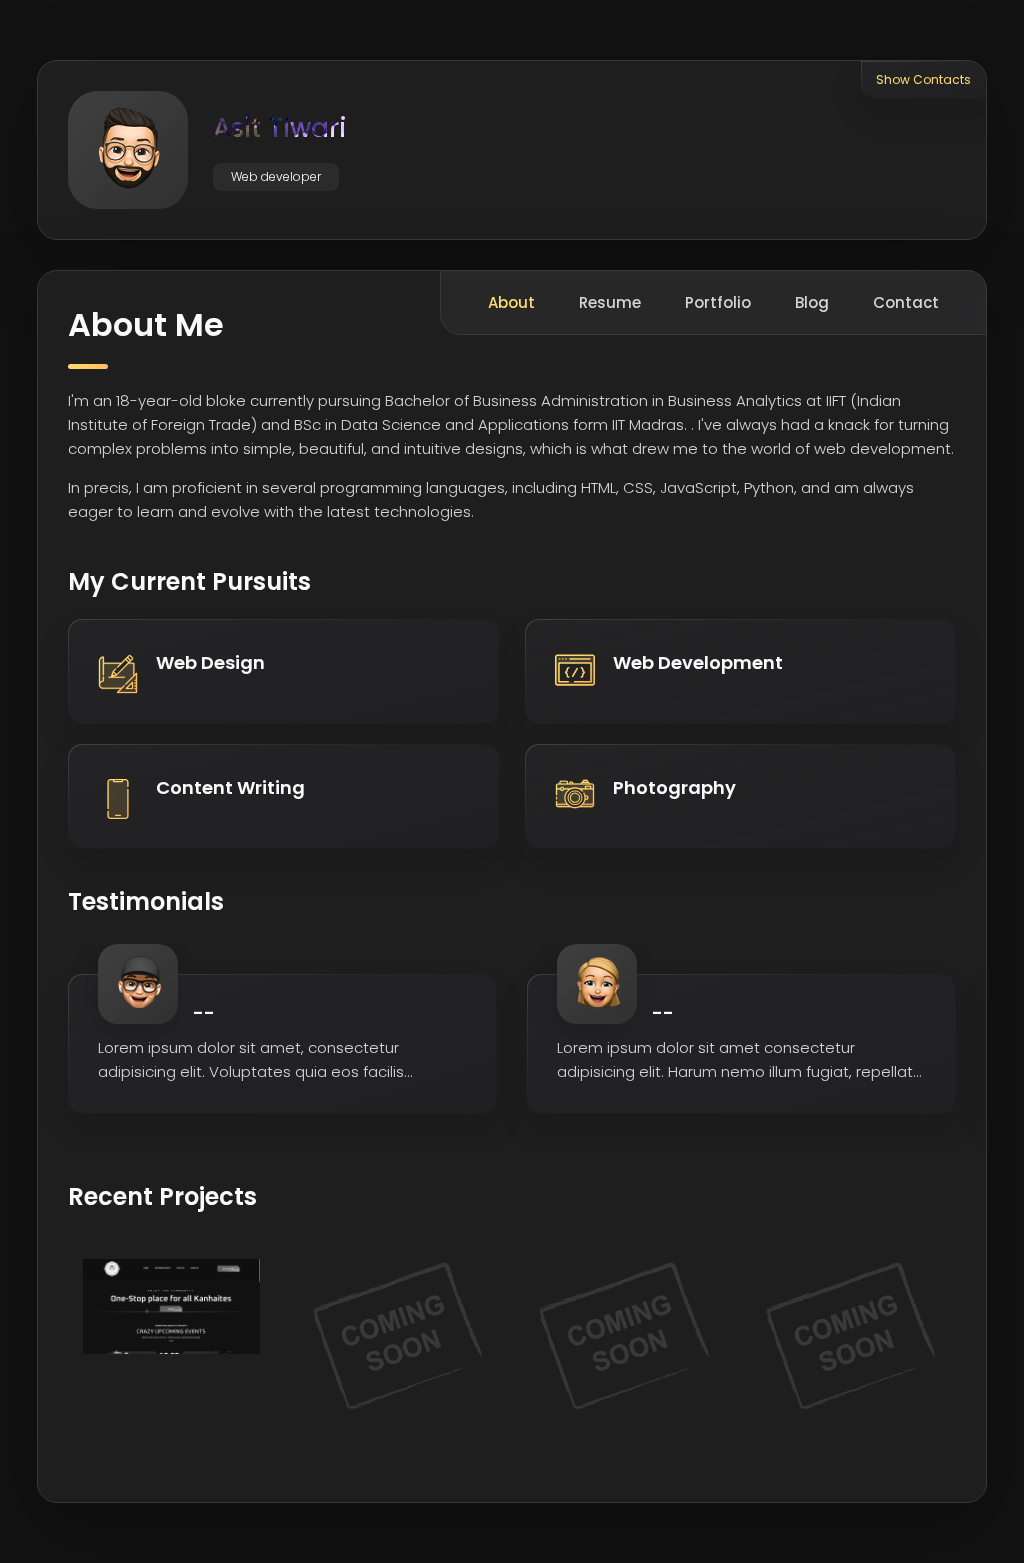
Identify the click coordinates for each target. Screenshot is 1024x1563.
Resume (610, 302)
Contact (906, 302)
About (511, 302)
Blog (812, 302)
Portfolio (718, 302)
